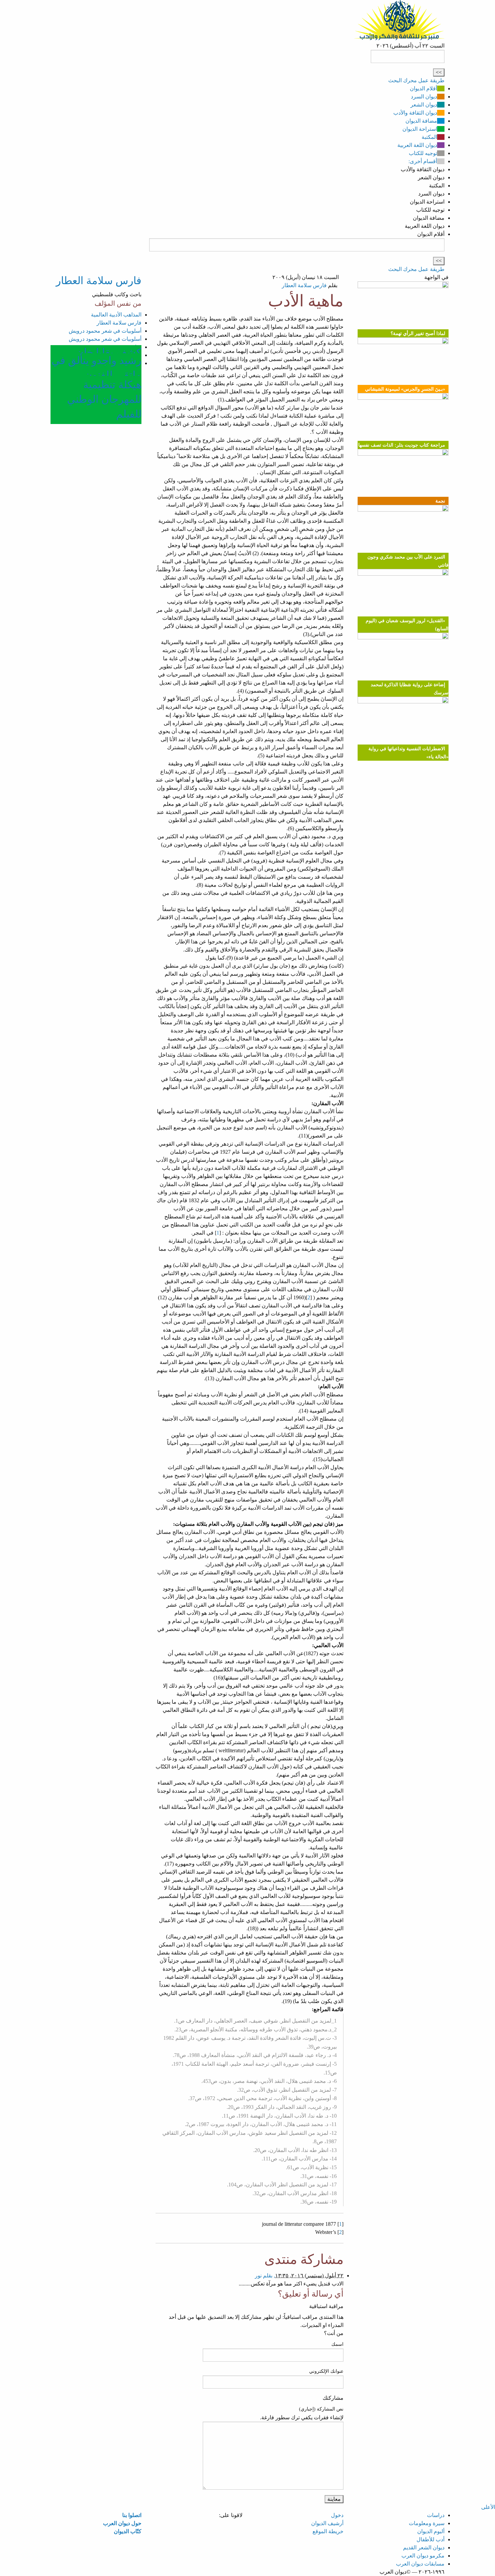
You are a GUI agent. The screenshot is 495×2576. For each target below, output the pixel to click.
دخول (337, 2515)
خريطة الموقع (328, 2531)
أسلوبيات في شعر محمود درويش (105, 331)
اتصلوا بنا (132, 2515)
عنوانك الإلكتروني (326, 2371)
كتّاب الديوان (128, 2531)
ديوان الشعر (424, 105)
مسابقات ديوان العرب (420, 2564)
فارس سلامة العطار (304, 285)
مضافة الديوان (421, 121)
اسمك (337, 2344)
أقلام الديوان (423, 88)
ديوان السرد (424, 97)
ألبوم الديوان (431, 2531)
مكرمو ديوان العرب (423, 2556)
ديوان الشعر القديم (424, 2548)
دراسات (436, 2515)
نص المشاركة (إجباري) (321, 2409)
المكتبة (429, 137)
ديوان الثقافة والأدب (415, 113)
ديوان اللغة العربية (417, 145)
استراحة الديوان (420, 129)
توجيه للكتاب (423, 153)
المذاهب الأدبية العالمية (116, 315)
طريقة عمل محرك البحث (416, 80)
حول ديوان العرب (122, 2523)
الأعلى (488, 2507)
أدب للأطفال (431, 2539)
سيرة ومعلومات (427, 2523)
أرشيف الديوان (327, 2523)
